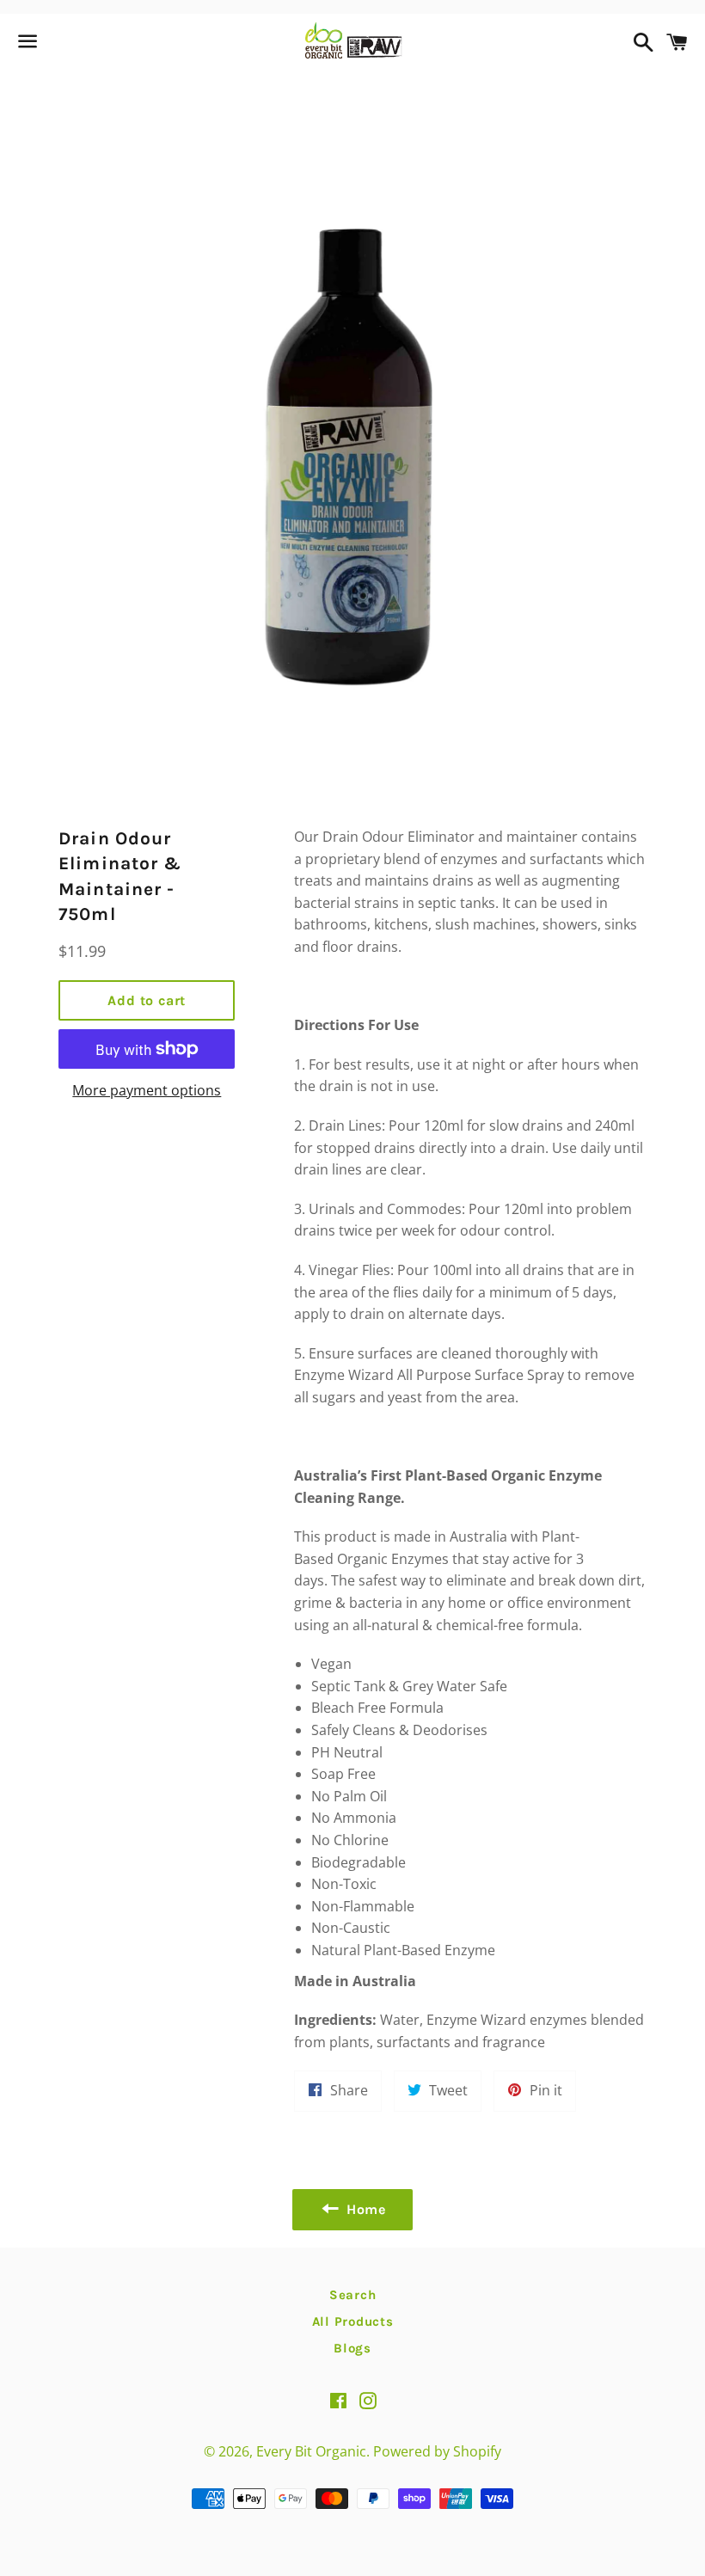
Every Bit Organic (311, 2451)
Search (353, 2295)
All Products (353, 2321)
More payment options (147, 1090)
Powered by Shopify (437, 2451)
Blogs (352, 2348)
